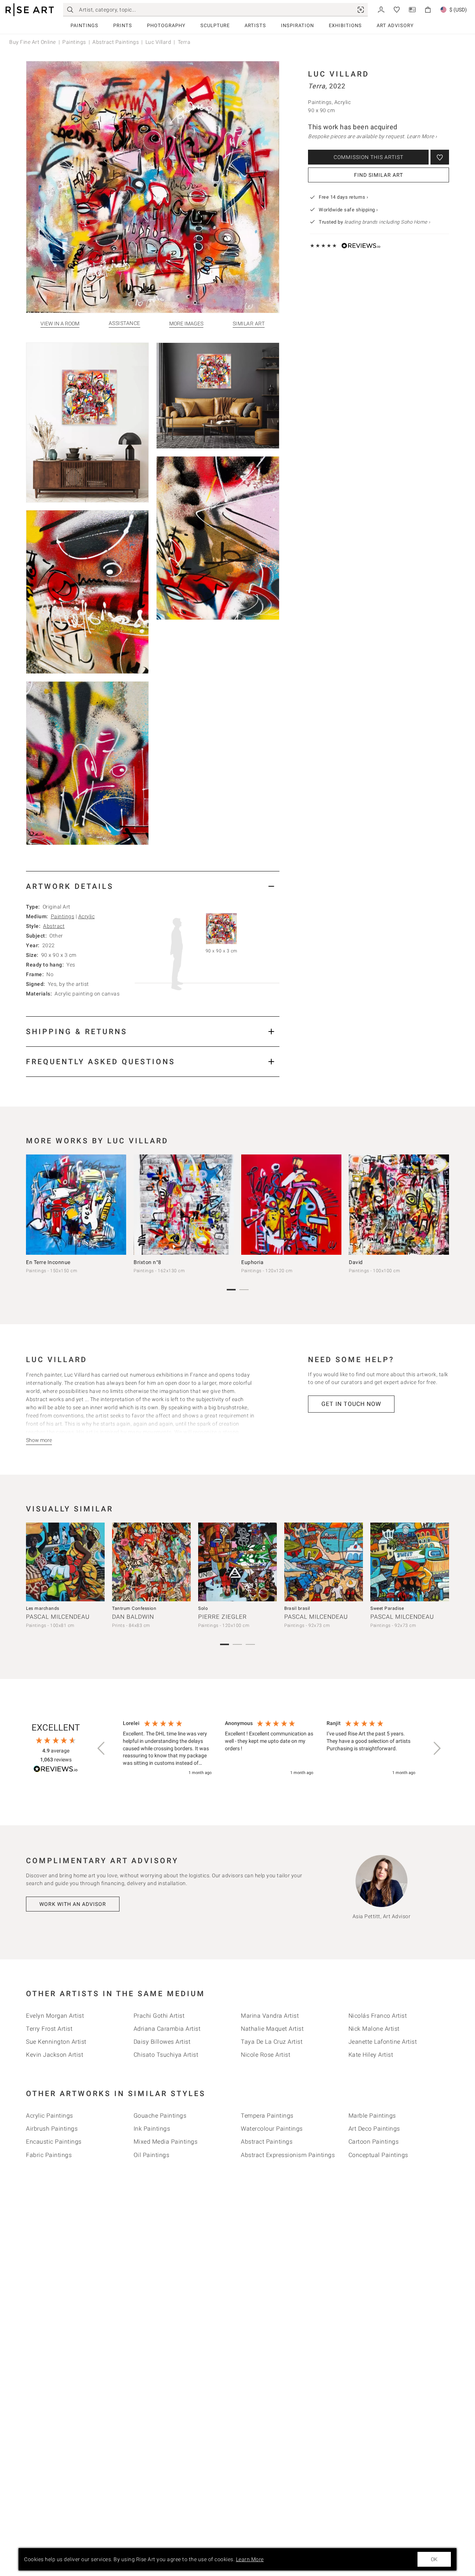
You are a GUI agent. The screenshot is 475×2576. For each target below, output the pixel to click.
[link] (361, 10)
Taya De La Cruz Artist (272, 2042)
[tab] (153, 886)
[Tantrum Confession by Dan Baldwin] (151, 1562)
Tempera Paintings (267, 2116)
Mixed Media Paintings (166, 2142)
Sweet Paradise (387, 1608)
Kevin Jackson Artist (55, 2055)
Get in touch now (351, 1404)
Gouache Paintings (160, 2116)
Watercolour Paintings (272, 2129)
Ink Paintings (152, 2129)
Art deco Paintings (374, 2129)
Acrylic (87, 916)
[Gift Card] (412, 9)
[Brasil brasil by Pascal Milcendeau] (324, 1562)
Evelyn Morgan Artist (55, 2016)
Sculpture (215, 25)
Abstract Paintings (116, 42)
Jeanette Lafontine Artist (383, 2042)
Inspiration (297, 25)
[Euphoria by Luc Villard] (291, 1205)
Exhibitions (345, 25)
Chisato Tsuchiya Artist (166, 2055)
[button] (102, 1748)
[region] (269, 1748)
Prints (123, 25)
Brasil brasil (297, 1608)
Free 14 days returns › (343, 197)
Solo (203, 1608)
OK (434, 2559)
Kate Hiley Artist (371, 2055)
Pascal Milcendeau (58, 1617)
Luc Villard (158, 42)
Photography (166, 25)
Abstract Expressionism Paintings (288, 2155)
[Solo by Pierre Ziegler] (237, 1562)
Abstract (54, 926)
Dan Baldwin (133, 1617)
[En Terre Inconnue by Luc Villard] (76, 1205)
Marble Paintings (372, 2116)
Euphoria (252, 1262)
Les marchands (43, 1608)
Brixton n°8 (148, 1262)
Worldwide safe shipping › (348, 210)
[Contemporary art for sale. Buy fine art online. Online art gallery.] (30, 10)
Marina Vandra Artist (270, 2016)
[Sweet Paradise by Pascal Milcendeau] (410, 1562)
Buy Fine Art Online (33, 42)
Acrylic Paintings (50, 2116)
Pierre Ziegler (222, 1617)
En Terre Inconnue (48, 1262)
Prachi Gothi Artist (159, 2016)
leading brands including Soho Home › (387, 222)
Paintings (84, 25)
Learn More (250, 2559)
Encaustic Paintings (54, 2142)
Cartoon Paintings (374, 2142)
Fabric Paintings (49, 2155)
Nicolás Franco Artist (378, 2016)
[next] (441, 1206)
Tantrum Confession (134, 1608)
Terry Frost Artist (49, 2029)
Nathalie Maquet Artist (272, 2029)
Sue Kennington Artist (56, 2042)
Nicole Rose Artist (266, 2055)
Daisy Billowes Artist (162, 2042)
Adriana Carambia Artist (167, 2029)
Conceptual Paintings (378, 2155)
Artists (255, 25)
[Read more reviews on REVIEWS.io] (56, 1770)
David (356, 1262)
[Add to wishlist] (440, 157)
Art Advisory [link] (395, 25)
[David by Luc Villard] (399, 1205)
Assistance (125, 323)
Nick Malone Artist (374, 2029)
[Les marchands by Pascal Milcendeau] (65, 1562)
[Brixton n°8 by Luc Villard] (184, 1205)
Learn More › (422, 136)
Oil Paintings (152, 2155)
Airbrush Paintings (52, 2129)
